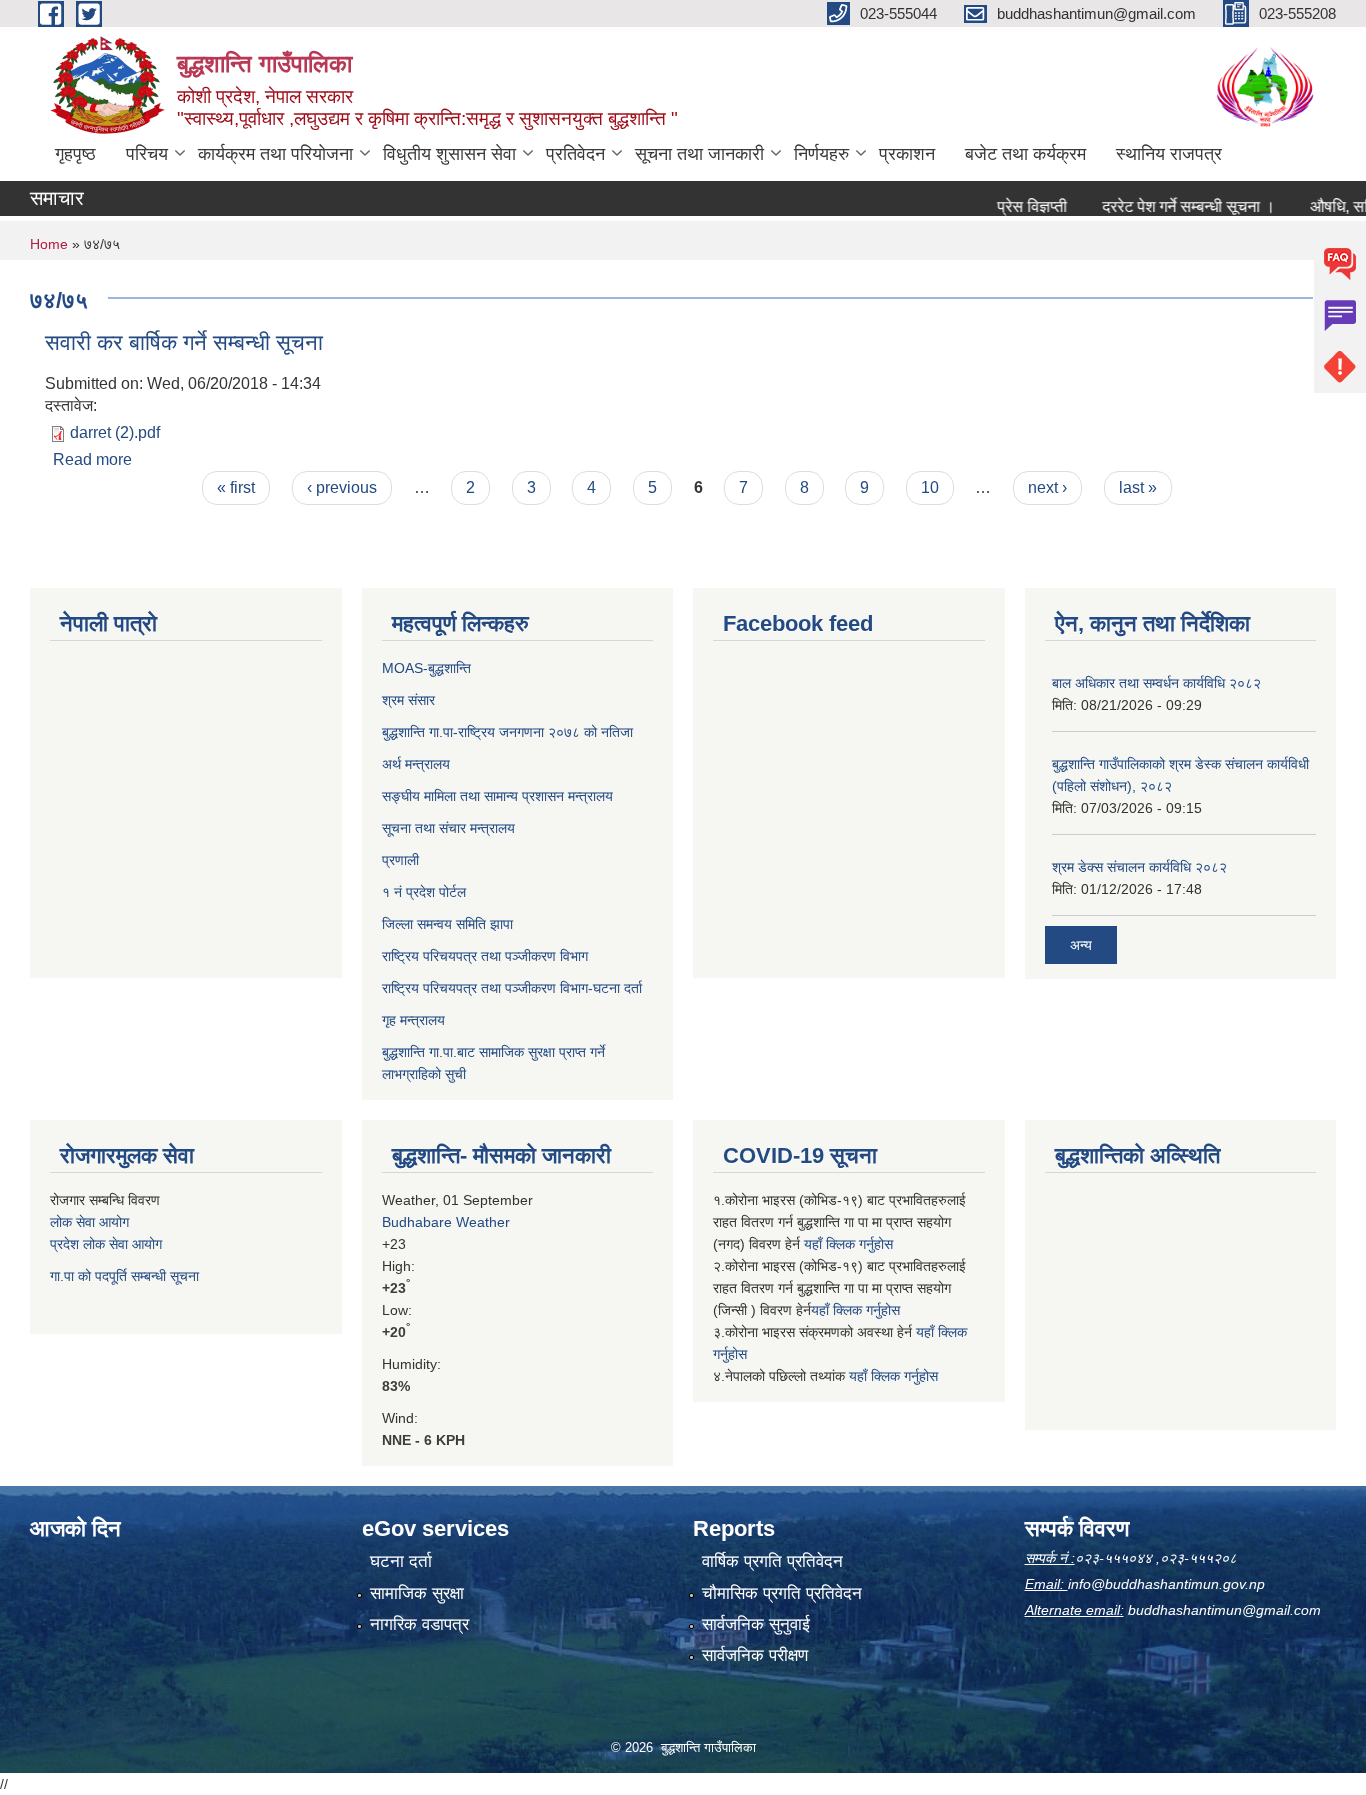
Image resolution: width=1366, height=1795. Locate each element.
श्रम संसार (408, 700)
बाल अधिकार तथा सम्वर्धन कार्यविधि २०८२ (1156, 683)
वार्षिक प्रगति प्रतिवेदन (772, 1561)
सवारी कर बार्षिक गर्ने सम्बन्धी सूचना (184, 342)
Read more (92, 459)
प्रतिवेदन (575, 154)
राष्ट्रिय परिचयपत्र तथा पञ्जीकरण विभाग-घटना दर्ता (512, 988)
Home (49, 244)
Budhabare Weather (446, 1222)
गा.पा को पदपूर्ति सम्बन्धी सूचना (124, 1276)
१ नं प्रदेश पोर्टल (424, 892)
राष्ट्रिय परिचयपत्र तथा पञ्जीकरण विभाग (485, 956)
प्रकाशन (907, 154)
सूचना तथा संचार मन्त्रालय (448, 828)
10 (930, 487)
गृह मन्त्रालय (413, 1020)
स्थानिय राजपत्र (1169, 154)
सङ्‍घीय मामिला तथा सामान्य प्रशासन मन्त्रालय (497, 796)
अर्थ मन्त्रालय (416, 764)
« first (236, 487)
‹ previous (342, 487)
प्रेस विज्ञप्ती (1004, 206)
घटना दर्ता (401, 1561)
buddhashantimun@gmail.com (1224, 1610)
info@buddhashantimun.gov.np (1166, 1584)
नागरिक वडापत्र (419, 1624)
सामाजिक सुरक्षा (417, 1593)
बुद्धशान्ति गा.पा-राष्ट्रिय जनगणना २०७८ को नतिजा (507, 732)
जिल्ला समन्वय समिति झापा (447, 924)
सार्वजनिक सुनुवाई (756, 1624)
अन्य (1081, 945)
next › (1047, 487)
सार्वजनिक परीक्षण (755, 1655)
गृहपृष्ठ (75, 154)
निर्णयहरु (821, 154)
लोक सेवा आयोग (89, 1222)
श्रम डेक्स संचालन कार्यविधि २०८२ (1139, 867)
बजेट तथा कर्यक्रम (1025, 154)
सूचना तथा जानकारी (699, 154)
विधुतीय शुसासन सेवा (449, 154)
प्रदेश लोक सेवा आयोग (106, 1244)
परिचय (147, 154)
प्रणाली (400, 860)
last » (1138, 487)
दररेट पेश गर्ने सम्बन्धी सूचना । (1160, 206)
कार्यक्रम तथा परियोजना (275, 154)
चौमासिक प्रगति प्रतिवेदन (782, 1593)
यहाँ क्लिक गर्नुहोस (848, 1244)
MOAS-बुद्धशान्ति (426, 668)
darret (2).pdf (115, 432)
